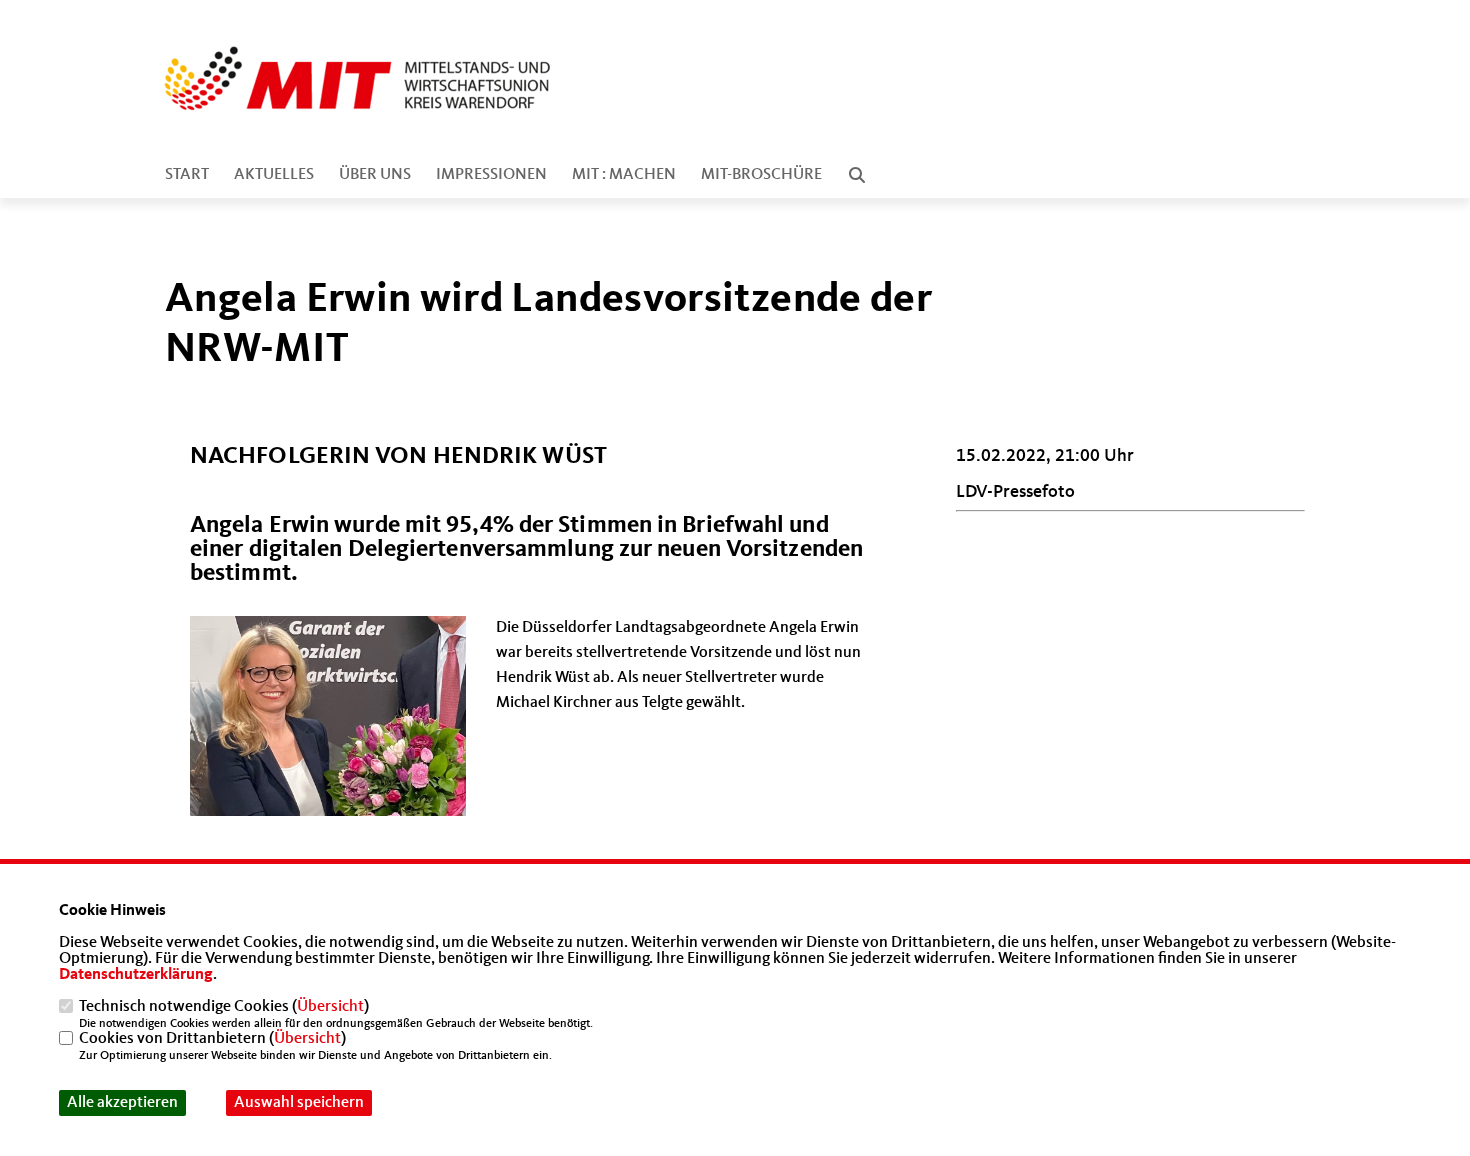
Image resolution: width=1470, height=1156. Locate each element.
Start (187, 175)
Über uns (375, 175)
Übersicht (330, 1007)
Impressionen (491, 175)
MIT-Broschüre (761, 175)
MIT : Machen (624, 175)
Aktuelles (274, 175)
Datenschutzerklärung (136, 975)
